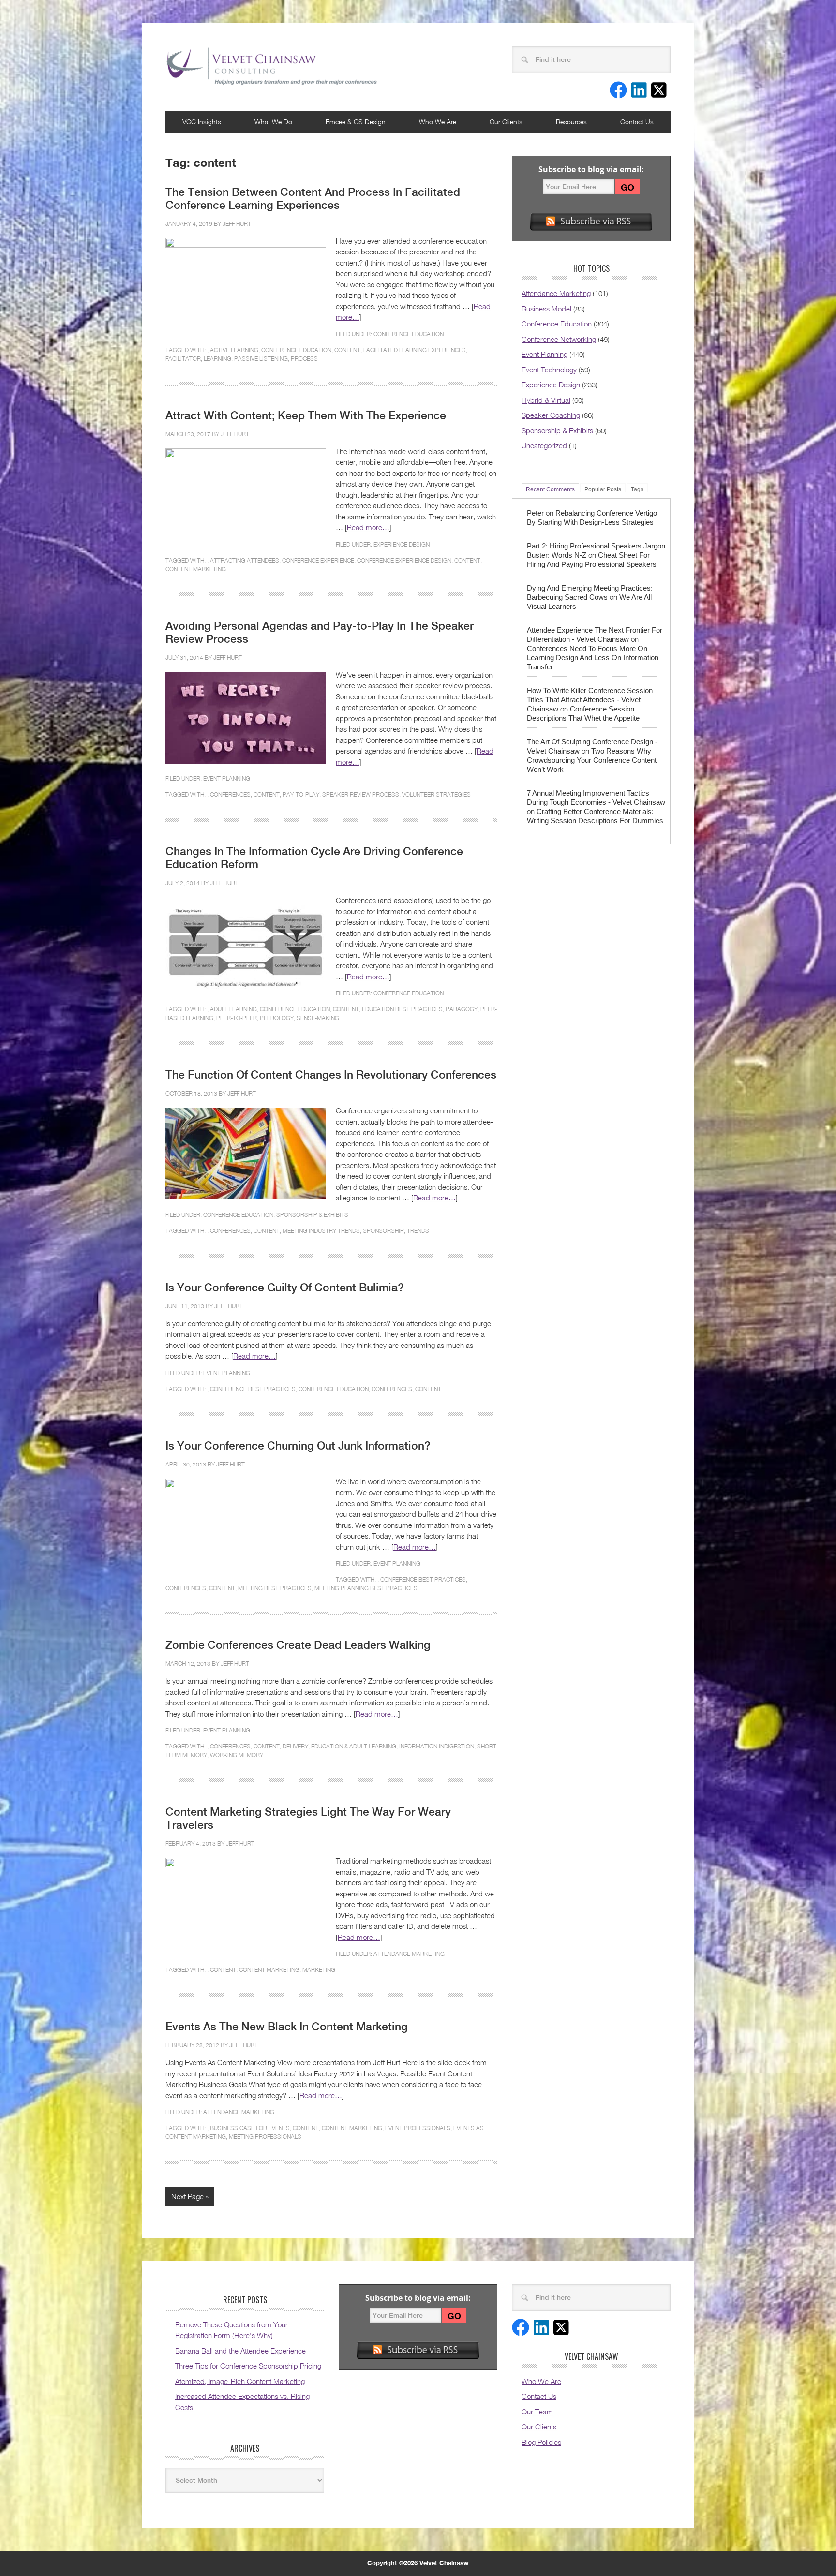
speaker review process (361, 794)
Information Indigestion (437, 1746)
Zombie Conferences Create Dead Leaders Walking (298, 1645)
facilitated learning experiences (415, 350)
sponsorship (383, 1231)
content (347, 350)
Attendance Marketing (409, 1954)
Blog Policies (541, 2442)
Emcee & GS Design (356, 122)
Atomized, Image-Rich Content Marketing (240, 2381)
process (304, 359)
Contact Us (637, 122)
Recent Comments (550, 489)
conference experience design (404, 560)
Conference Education (409, 334)
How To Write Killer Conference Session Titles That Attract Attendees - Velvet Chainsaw (590, 700)
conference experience (318, 560)
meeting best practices (275, 1588)
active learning (234, 350)
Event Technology (549, 370)
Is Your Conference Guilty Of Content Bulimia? (285, 1288)
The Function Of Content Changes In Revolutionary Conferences (331, 1075)
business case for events (250, 2128)
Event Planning (227, 778)
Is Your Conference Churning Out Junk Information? (298, 1446)
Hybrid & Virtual (546, 400)
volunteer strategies (436, 794)
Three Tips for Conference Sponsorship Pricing (248, 2366)
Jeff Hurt (237, 224)
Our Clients (506, 122)
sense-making (318, 1018)
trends (418, 1231)
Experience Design (402, 544)
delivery (295, 1746)
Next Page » (190, 2196)
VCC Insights (202, 122)
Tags (637, 489)
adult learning (233, 1009)
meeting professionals (265, 2137)
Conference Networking (559, 339)
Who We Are (438, 122)
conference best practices (253, 1389)
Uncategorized (544, 445)
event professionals (418, 2128)
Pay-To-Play (301, 794)
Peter (535, 513)
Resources (571, 122)
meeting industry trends (321, 1231)
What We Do (273, 122)
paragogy (462, 1009)
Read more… (368, 527)
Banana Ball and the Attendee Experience (240, 2351)
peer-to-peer (237, 1018)
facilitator (183, 359)
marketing (319, 1970)
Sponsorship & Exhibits (312, 1215)
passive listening (261, 359)
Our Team (537, 2412)
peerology (277, 1018)
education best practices (402, 1009)
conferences (230, 794)
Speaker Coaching (551, 415)
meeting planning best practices (366, 1588)
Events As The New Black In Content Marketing (287, 2027)
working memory (237, 1755)
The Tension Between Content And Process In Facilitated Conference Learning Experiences (313, 199)
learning (217, 359)
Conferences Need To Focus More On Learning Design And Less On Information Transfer (593, 658)
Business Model (546, 309)
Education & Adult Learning (354, 1746)
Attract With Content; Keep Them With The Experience (306, 415)
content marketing (196, 569)
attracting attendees (245, 560)
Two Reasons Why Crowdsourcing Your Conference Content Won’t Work (592, 760)
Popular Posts (603, 489)
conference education (296, 350)
